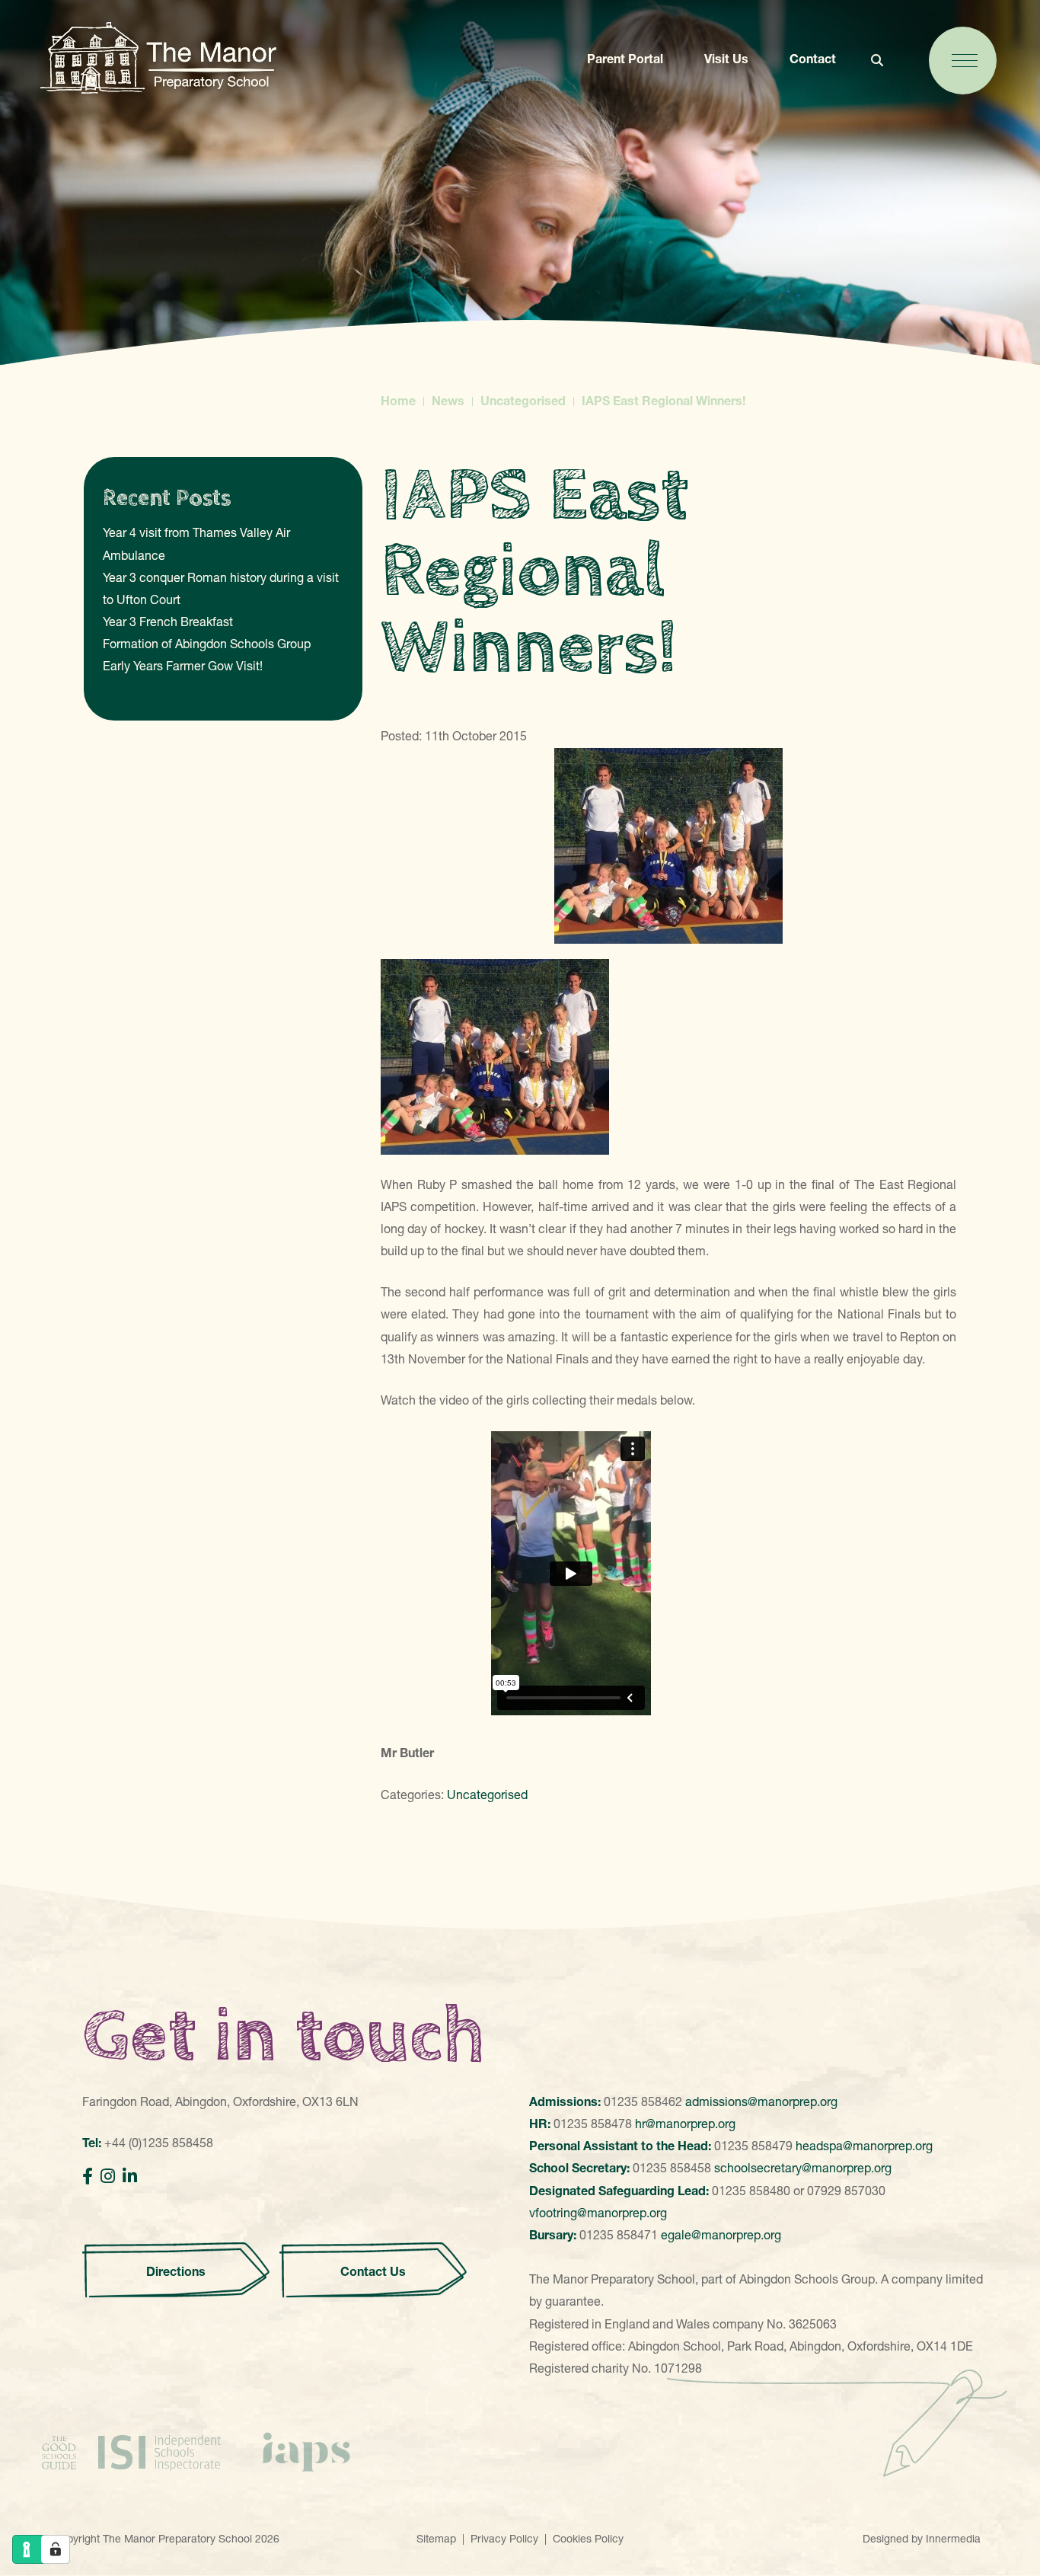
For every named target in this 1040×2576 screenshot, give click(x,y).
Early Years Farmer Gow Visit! (183, 666)
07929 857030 (846, 2191)
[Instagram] (108, 2176)
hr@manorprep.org (685, 2124)
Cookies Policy (588, 2539)
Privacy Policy (504, 2539)
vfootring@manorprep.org (598, 2213)
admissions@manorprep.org (761, 2101)
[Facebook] (88, 2176)
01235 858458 (672, 2168)
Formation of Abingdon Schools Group (207, 644)
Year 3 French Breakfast (168, 622)
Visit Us (726, 59)
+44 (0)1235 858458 (159, 2143)
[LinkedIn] (130, 2176)
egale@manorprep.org (721, 2235)
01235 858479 (753, 2146)
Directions (176, 2271)
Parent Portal (625, 59)
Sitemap (436, 2539)
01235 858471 (619, 2235)
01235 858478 (593, 2124)
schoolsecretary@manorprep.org (803, 2168)
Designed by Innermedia (922, 2539)
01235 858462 (643, 2101)
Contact (813, 59)
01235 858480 (751, 2191)
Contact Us (373, 2271)
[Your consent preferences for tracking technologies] (56, 2549)
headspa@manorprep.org (864, 2146)
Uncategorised (487, 1795)
